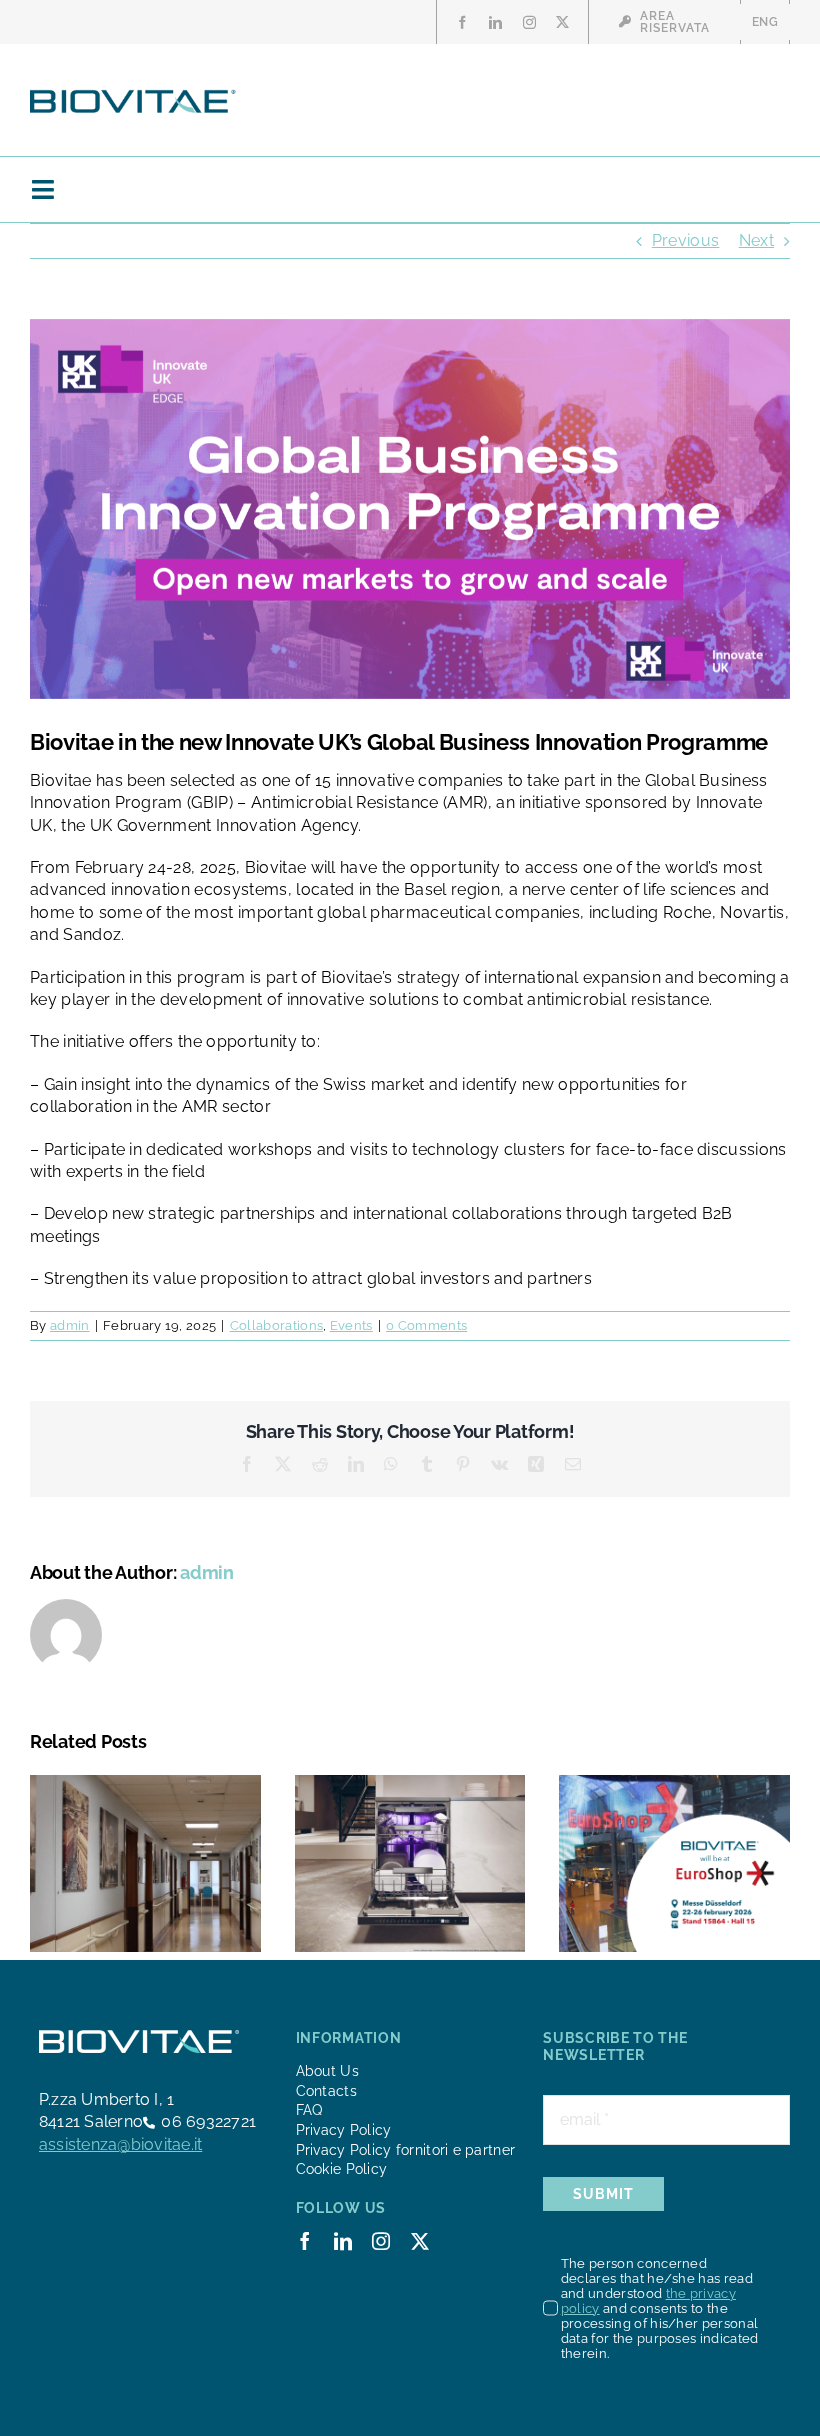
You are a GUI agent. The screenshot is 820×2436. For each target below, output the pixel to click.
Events (351, 1325)
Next (756, 240)
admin (70, 1325)
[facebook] (462, 22)
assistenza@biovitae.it (120, 2144)
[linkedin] (495, 22)
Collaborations (276, 1325)
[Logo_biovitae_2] (133, 94)
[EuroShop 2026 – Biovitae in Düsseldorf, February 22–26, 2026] (674, 1784)
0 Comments (426, 1325)
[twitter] (562, 22)
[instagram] (529, 22)
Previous (686, 240)
